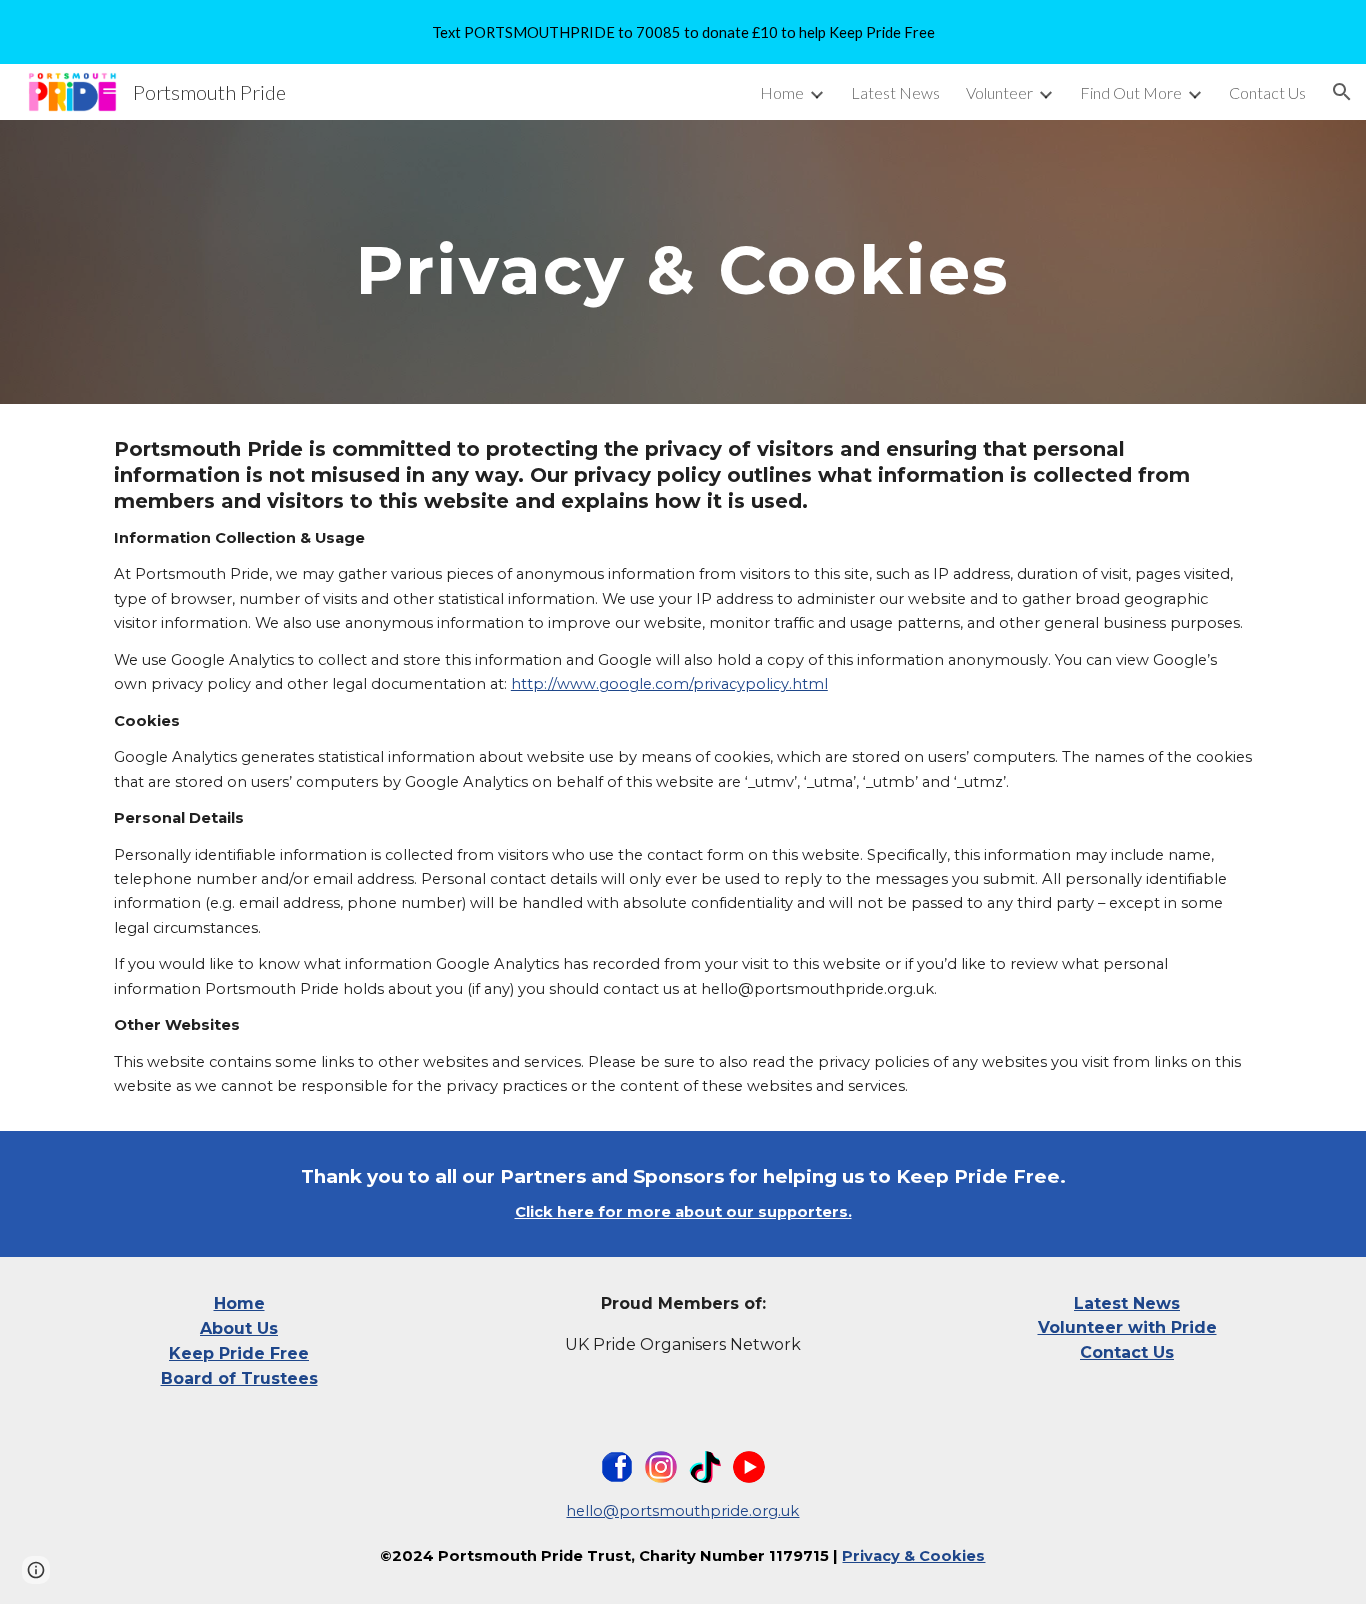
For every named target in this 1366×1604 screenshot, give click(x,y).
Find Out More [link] (1131, 92)
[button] (1342, 92)
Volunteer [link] (999, 92)
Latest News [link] (895, 92)
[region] (683, 32)
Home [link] (782, 92)
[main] (683, 261)
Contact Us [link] (1267, 92)
